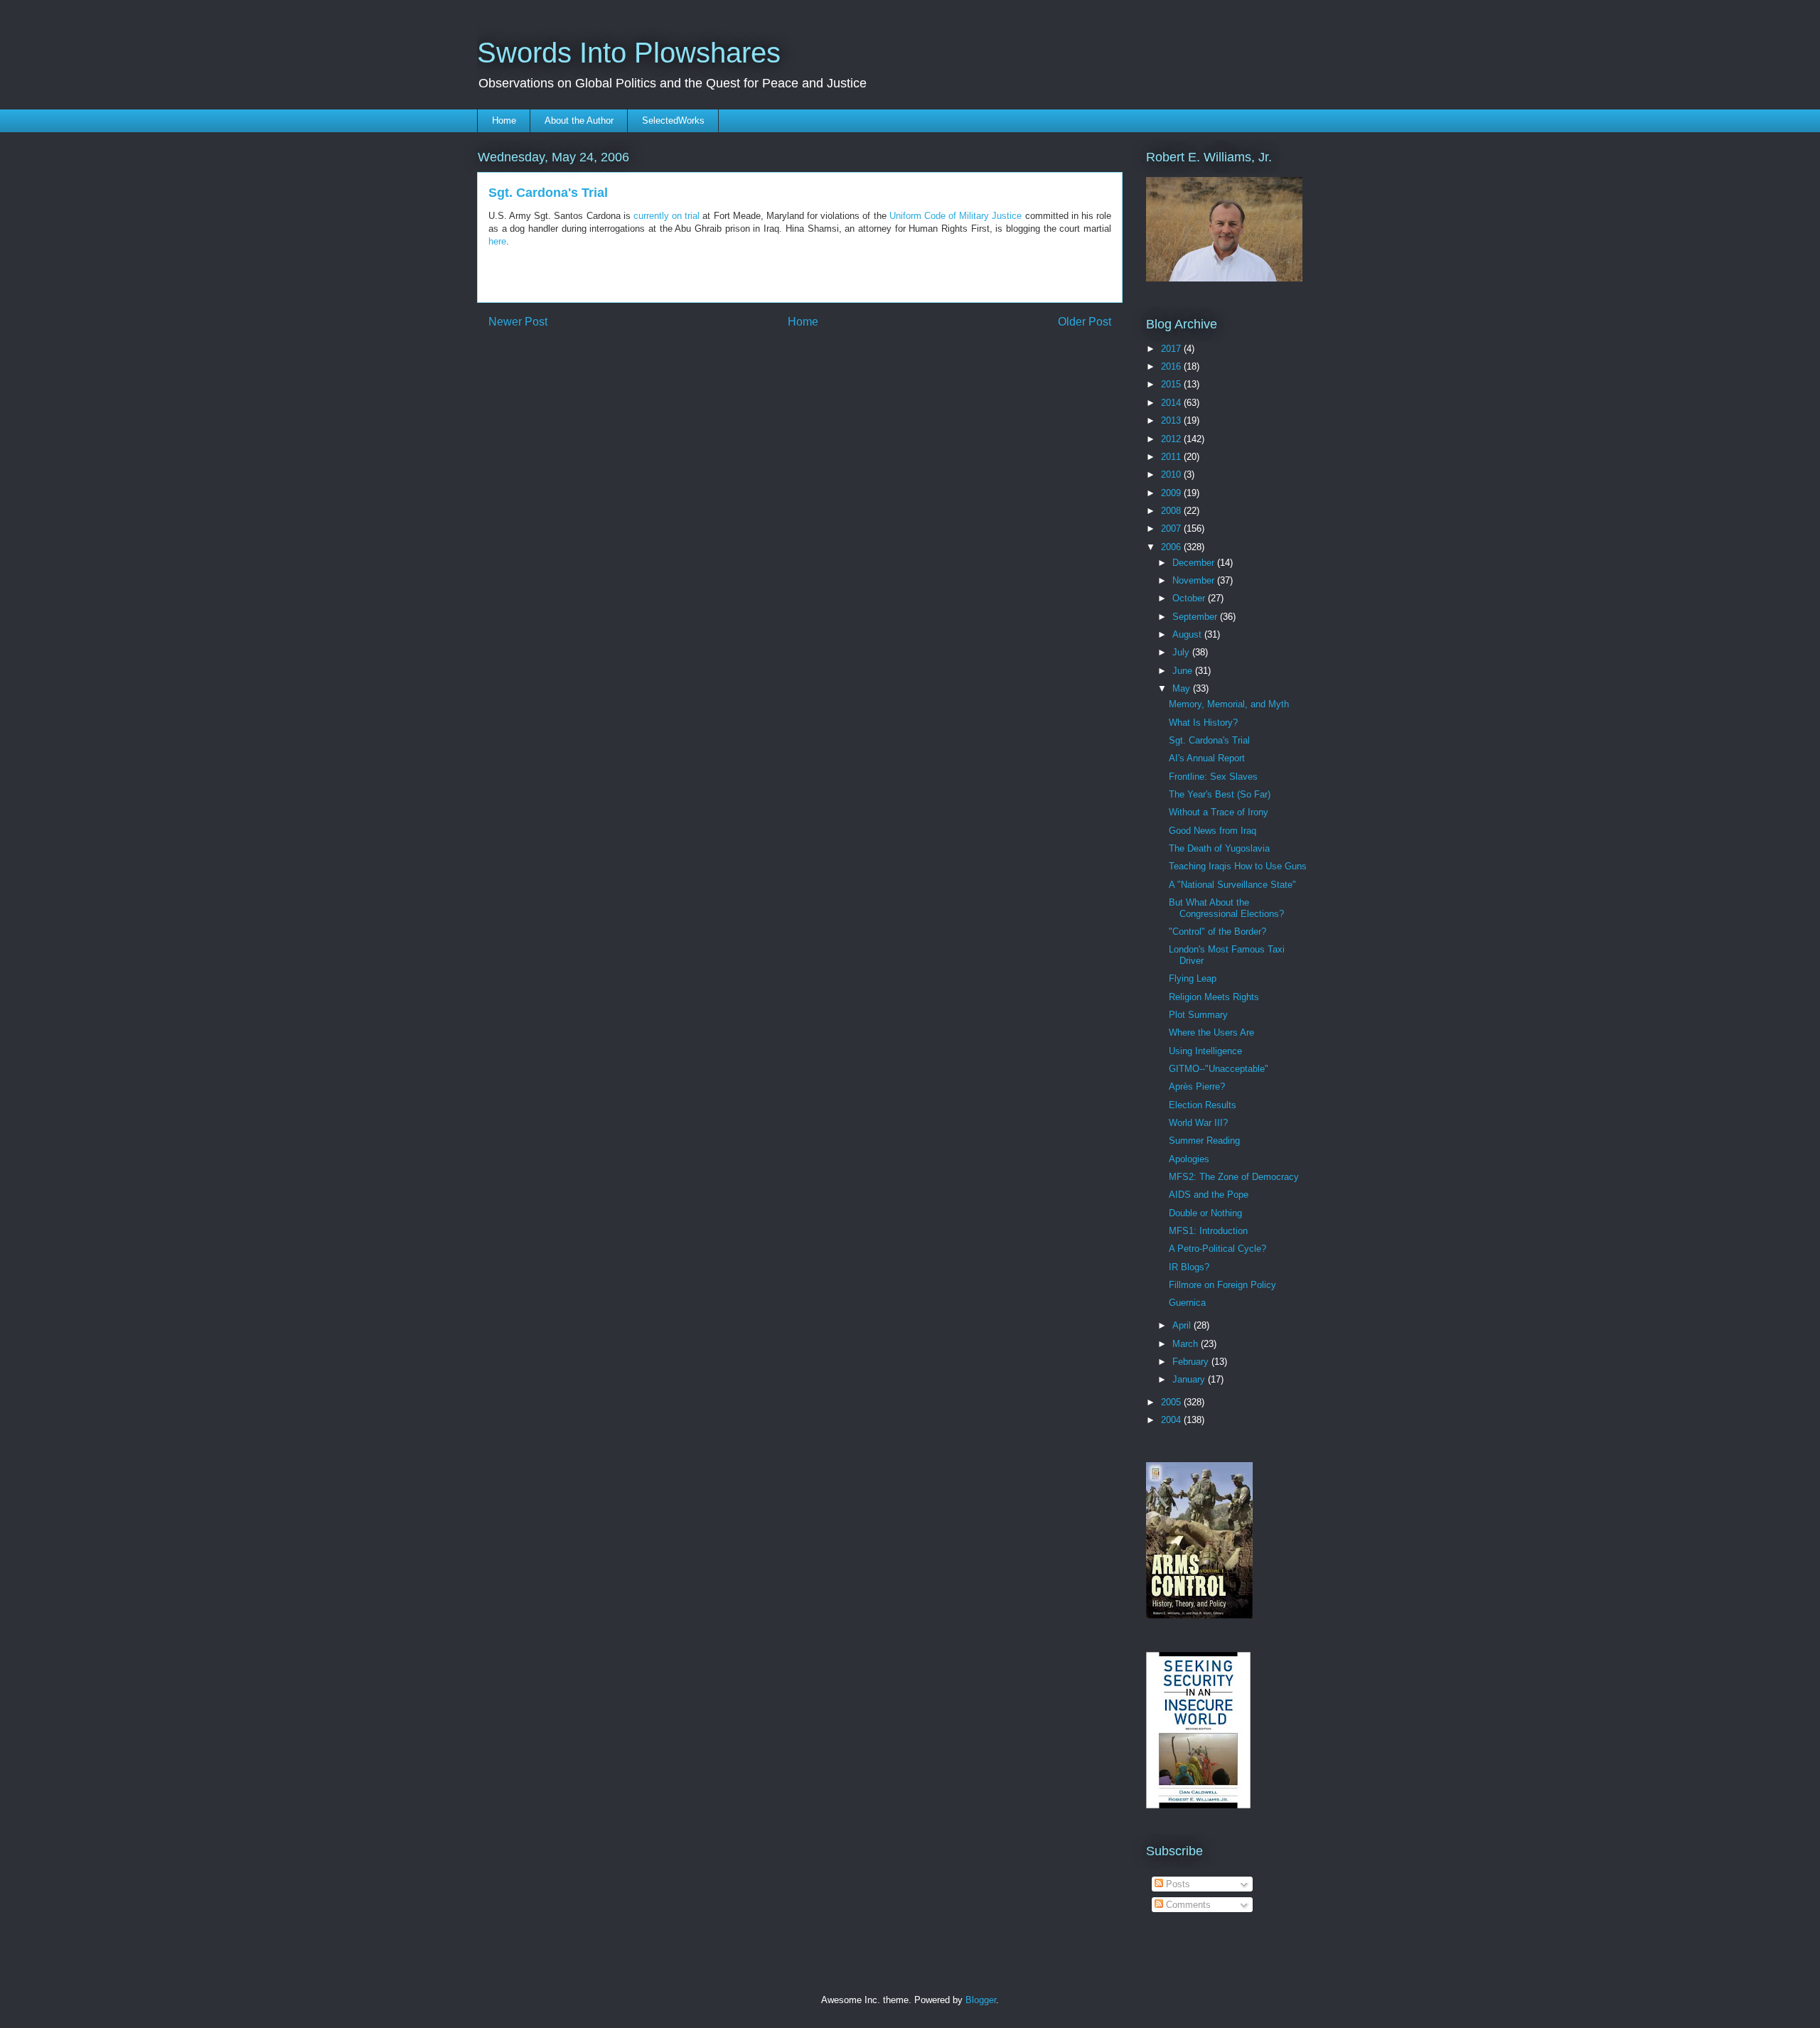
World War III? (1198, 1123)
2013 (1172, 420)
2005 (1172, 1402)
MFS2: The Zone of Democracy (1234, 1177)
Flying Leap (1193, 978)
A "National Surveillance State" (1232, 885)
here (497, 241)
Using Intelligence (1205, 1051)
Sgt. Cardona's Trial (1209, 740)
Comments (1187, 1905)
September (1196, 617)
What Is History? (1203, 723)
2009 (1172, 493)
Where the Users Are (1211, 1032)
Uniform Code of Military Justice (956, 216)
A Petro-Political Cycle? (1217, 1249)
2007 (1172, 529)
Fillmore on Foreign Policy (1222, 1285)
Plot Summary (1198, 1015)
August (1188, 634)
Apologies (1189, 1159)
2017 (1172, 349)
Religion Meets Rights (1214, 997)
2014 (1172, 403)
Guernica (1187, 1303)
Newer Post (518, 322)
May (1183, 688)
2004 (1172, 1420)
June (1184, 671)
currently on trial (667, 216)
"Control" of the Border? (1217, 932)
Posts (1177, 1884)
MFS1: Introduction (1208, 1231)
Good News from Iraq (1213, 831)
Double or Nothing (1205, 1213)
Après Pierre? (1197, 1087)
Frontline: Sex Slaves (1213, 777)
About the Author (579, 120)
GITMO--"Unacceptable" (1219, 1069)
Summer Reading (1204, 1141)
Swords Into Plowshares (629, 53)
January (1190, 1379)
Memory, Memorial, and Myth (1229, 704)
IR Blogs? (1189, 1267)
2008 (1172, 511)
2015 (1172, 384)
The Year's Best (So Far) (1220, 794)
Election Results (1203, 1105)
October (1190, 598)
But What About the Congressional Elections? (1226, 908)
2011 (1172, 457)
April (1183, 1325)
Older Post (1085, 322)
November (1195, 580)
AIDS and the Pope (1209, 1195)
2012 (1172, 439)
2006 (1172, 547)
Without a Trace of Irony (1219, 812)
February (1192, 1362)
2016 (1172, 366)
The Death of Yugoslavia (1219, 848)
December (1195, 563)
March (1187, 1344)
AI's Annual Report (1207, 758)
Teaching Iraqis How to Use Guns (1238, 866)
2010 (1172, 474)
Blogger (981, 2000)
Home (504, 120)
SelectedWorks (673, 120)
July (1182, 652)
